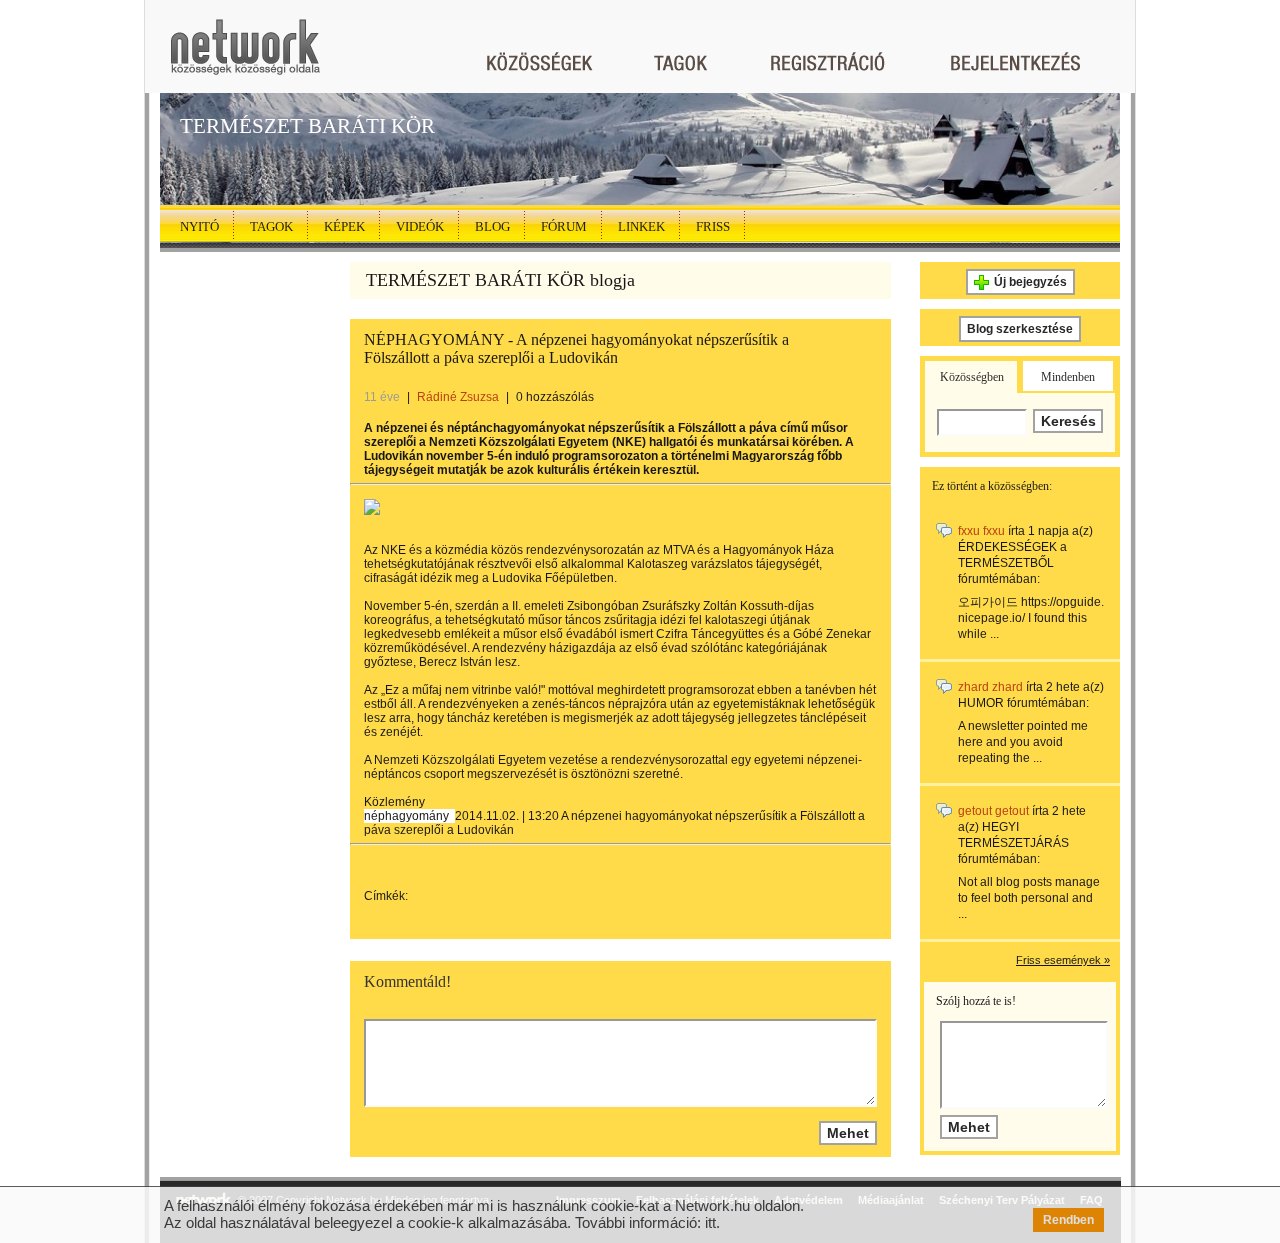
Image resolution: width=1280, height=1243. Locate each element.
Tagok (271, 226)
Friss (713, 226)
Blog (492, 226)
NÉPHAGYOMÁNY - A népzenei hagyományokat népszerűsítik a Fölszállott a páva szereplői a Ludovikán (576, 348)
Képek (344, 226)
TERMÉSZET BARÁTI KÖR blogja (500, 280)
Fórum (564, 226)
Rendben (1068, 1220)
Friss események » (1063, 960)
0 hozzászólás (555, 397)
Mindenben (1068, 377)
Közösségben (972, 377)
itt (710, 1222)
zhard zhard (990, 687)
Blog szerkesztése (1020, 329)
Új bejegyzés (1030, 282)
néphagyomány (406, 816)
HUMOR (981, 703)
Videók (420, 226)
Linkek (641, 226)
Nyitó (199, 226)
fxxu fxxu (981, 531)
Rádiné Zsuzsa (458, 397)
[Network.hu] (245, 56)
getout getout (993, 811)
